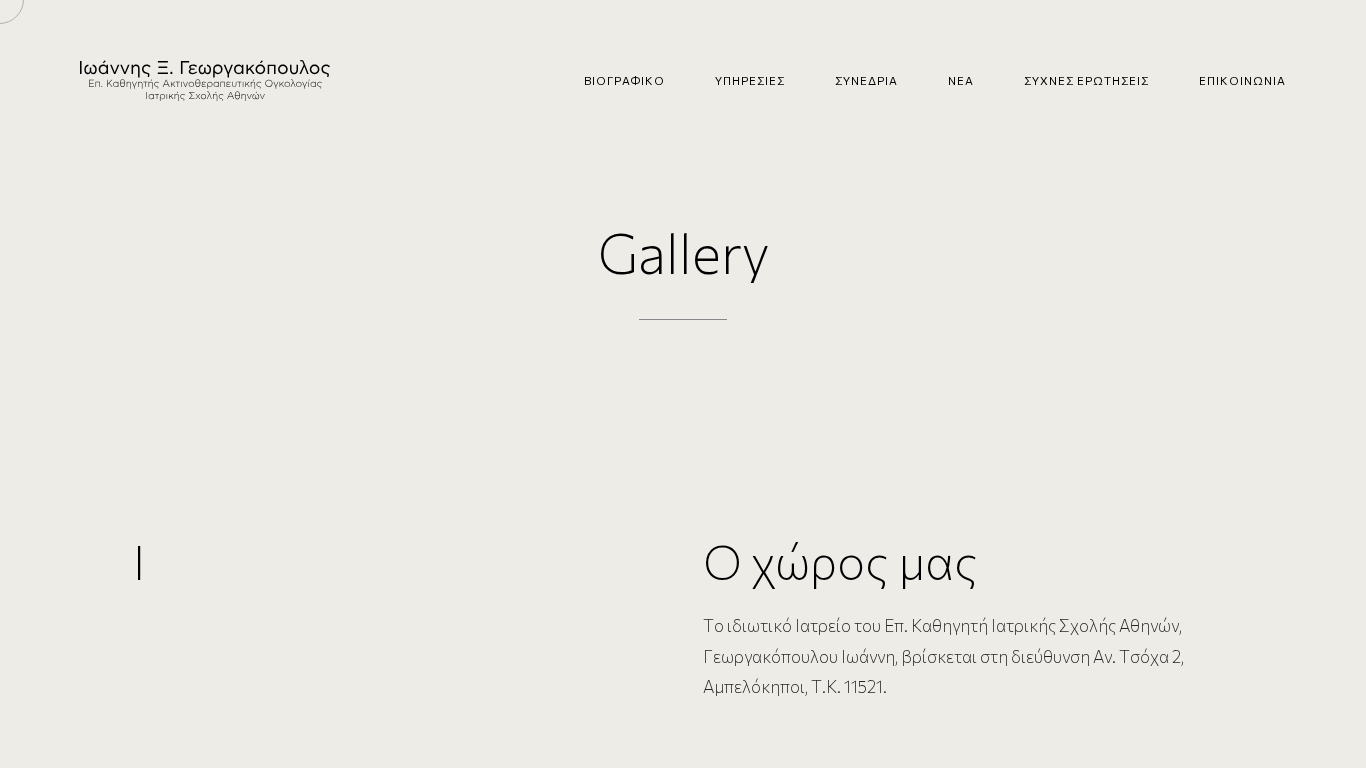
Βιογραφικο (624, 80)
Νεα (961, 80)
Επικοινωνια (1242, 80)
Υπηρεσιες (750, 80)
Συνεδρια (866, 80)
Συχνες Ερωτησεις (1086, 80)
